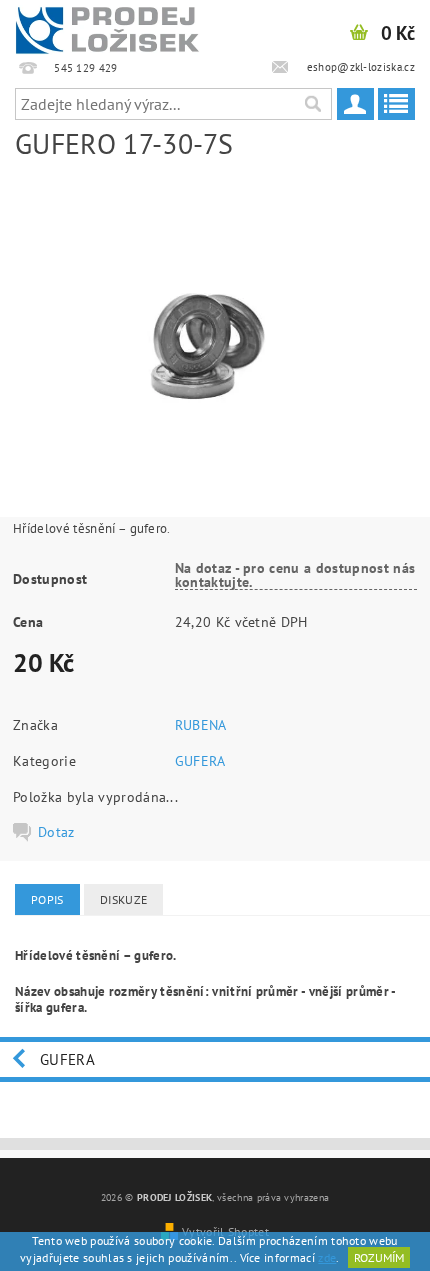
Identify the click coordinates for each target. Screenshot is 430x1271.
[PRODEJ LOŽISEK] (107, 26)
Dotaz (56, 832)
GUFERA (200, 761)
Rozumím (379, 1257)
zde (327, 1257)
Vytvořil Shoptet (225, 1231)
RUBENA (201, 725)
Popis (47, 899)
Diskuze (123, 899)
